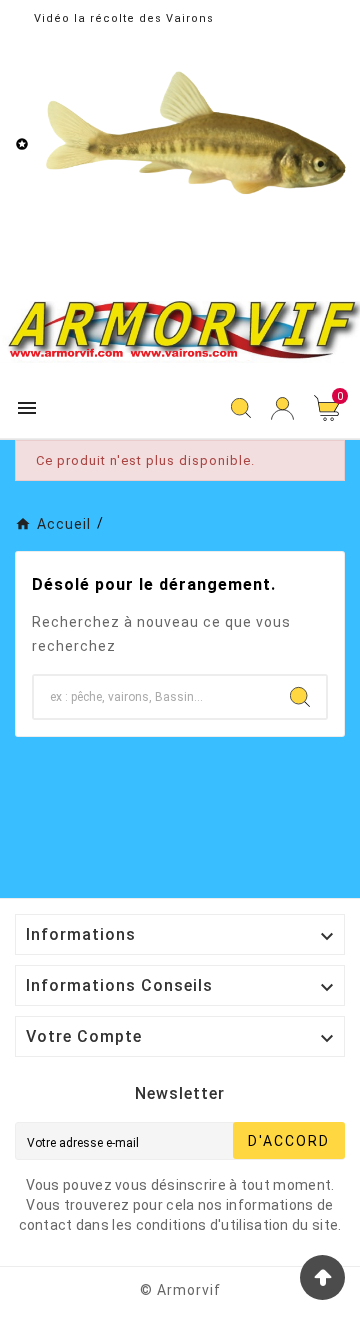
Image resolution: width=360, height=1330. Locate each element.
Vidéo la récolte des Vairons (124, 18)
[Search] (300, 697)
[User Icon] (282, 408)
